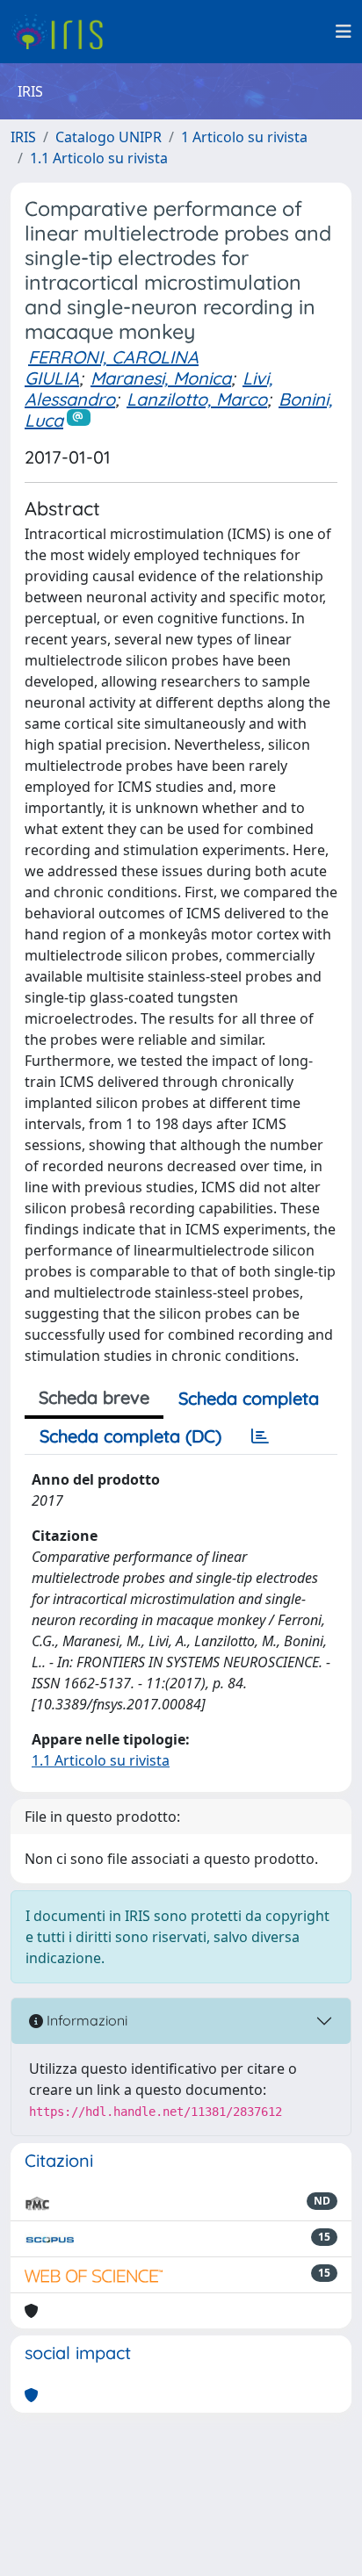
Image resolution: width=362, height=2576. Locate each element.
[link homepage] (64, 32)
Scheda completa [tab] (249, 1398)
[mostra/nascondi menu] (344, 32)
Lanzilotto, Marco (197, 399)
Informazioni (85, 2020)
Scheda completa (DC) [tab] (130, 1436)
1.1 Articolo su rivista (99, 158)
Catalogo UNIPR (109, 137)
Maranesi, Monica (161, 378)
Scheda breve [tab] (94, 1397)
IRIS (23, 137)
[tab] (260, 1436)
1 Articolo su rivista (244, 137)
